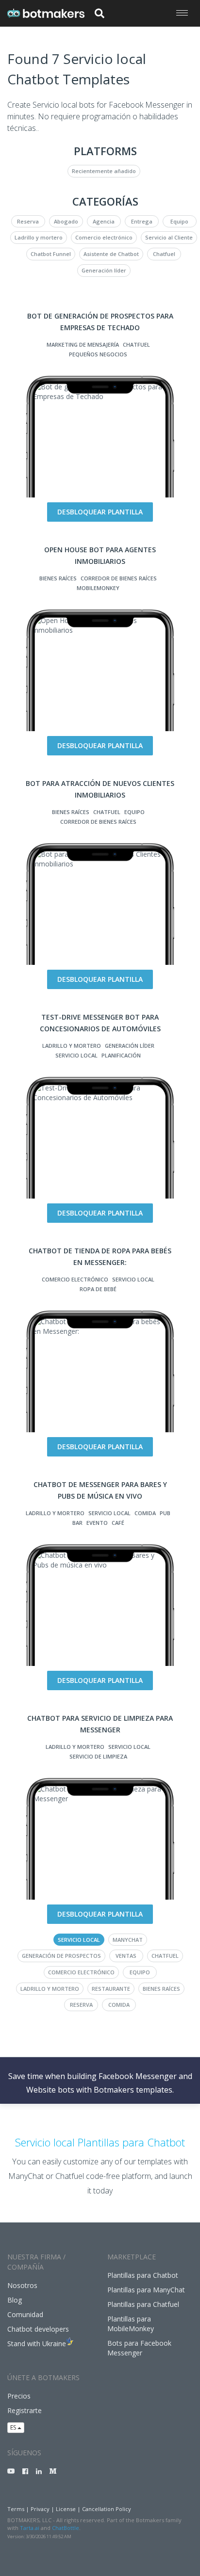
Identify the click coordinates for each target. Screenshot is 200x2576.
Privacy (40, 2509)
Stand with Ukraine (37, 2344)
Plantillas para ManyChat (146, 2290)
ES (14, 2427)
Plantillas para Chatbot (143, 2275)
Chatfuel (164, 254)
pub (165, 1513)
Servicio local (76, 1055)
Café (118, 1523)
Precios (19, 2396)
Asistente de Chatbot (111, 254)
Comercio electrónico (104, 237)
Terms (16, 2509)
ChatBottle (66, 2528)
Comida (145, 1513)
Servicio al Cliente (169, 237)
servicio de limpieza (98, 1756)
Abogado (66, 221)
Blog (15, 2300)
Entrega (142, 221)
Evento (97, 1523)
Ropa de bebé (98, 1289)
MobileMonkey (98, 588)
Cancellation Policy (107, 2509)
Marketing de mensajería (83, 344)
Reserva (28, 221)
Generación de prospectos (61, 1956)
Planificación (121, 1055)
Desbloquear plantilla (100, 512)
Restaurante (111, 1989)
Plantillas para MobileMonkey (131, 2324)
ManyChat (128, 1940)
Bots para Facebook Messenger (139, 2348)
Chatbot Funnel (51, 254)
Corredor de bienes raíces (119, 578)
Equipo (179, 221)
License (66, 2509)
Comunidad (25, 2314)
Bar (77, 1523)
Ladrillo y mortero (39, 237)
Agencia (104, 221)
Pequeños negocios (98, 354)
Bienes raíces (58, 578)
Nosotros (22, 2285)
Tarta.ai (30, 2528)
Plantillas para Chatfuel (143, 2304)
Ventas (126, 1956)
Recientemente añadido (104, 171)
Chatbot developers (38, 2329)
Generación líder (104, 270)
